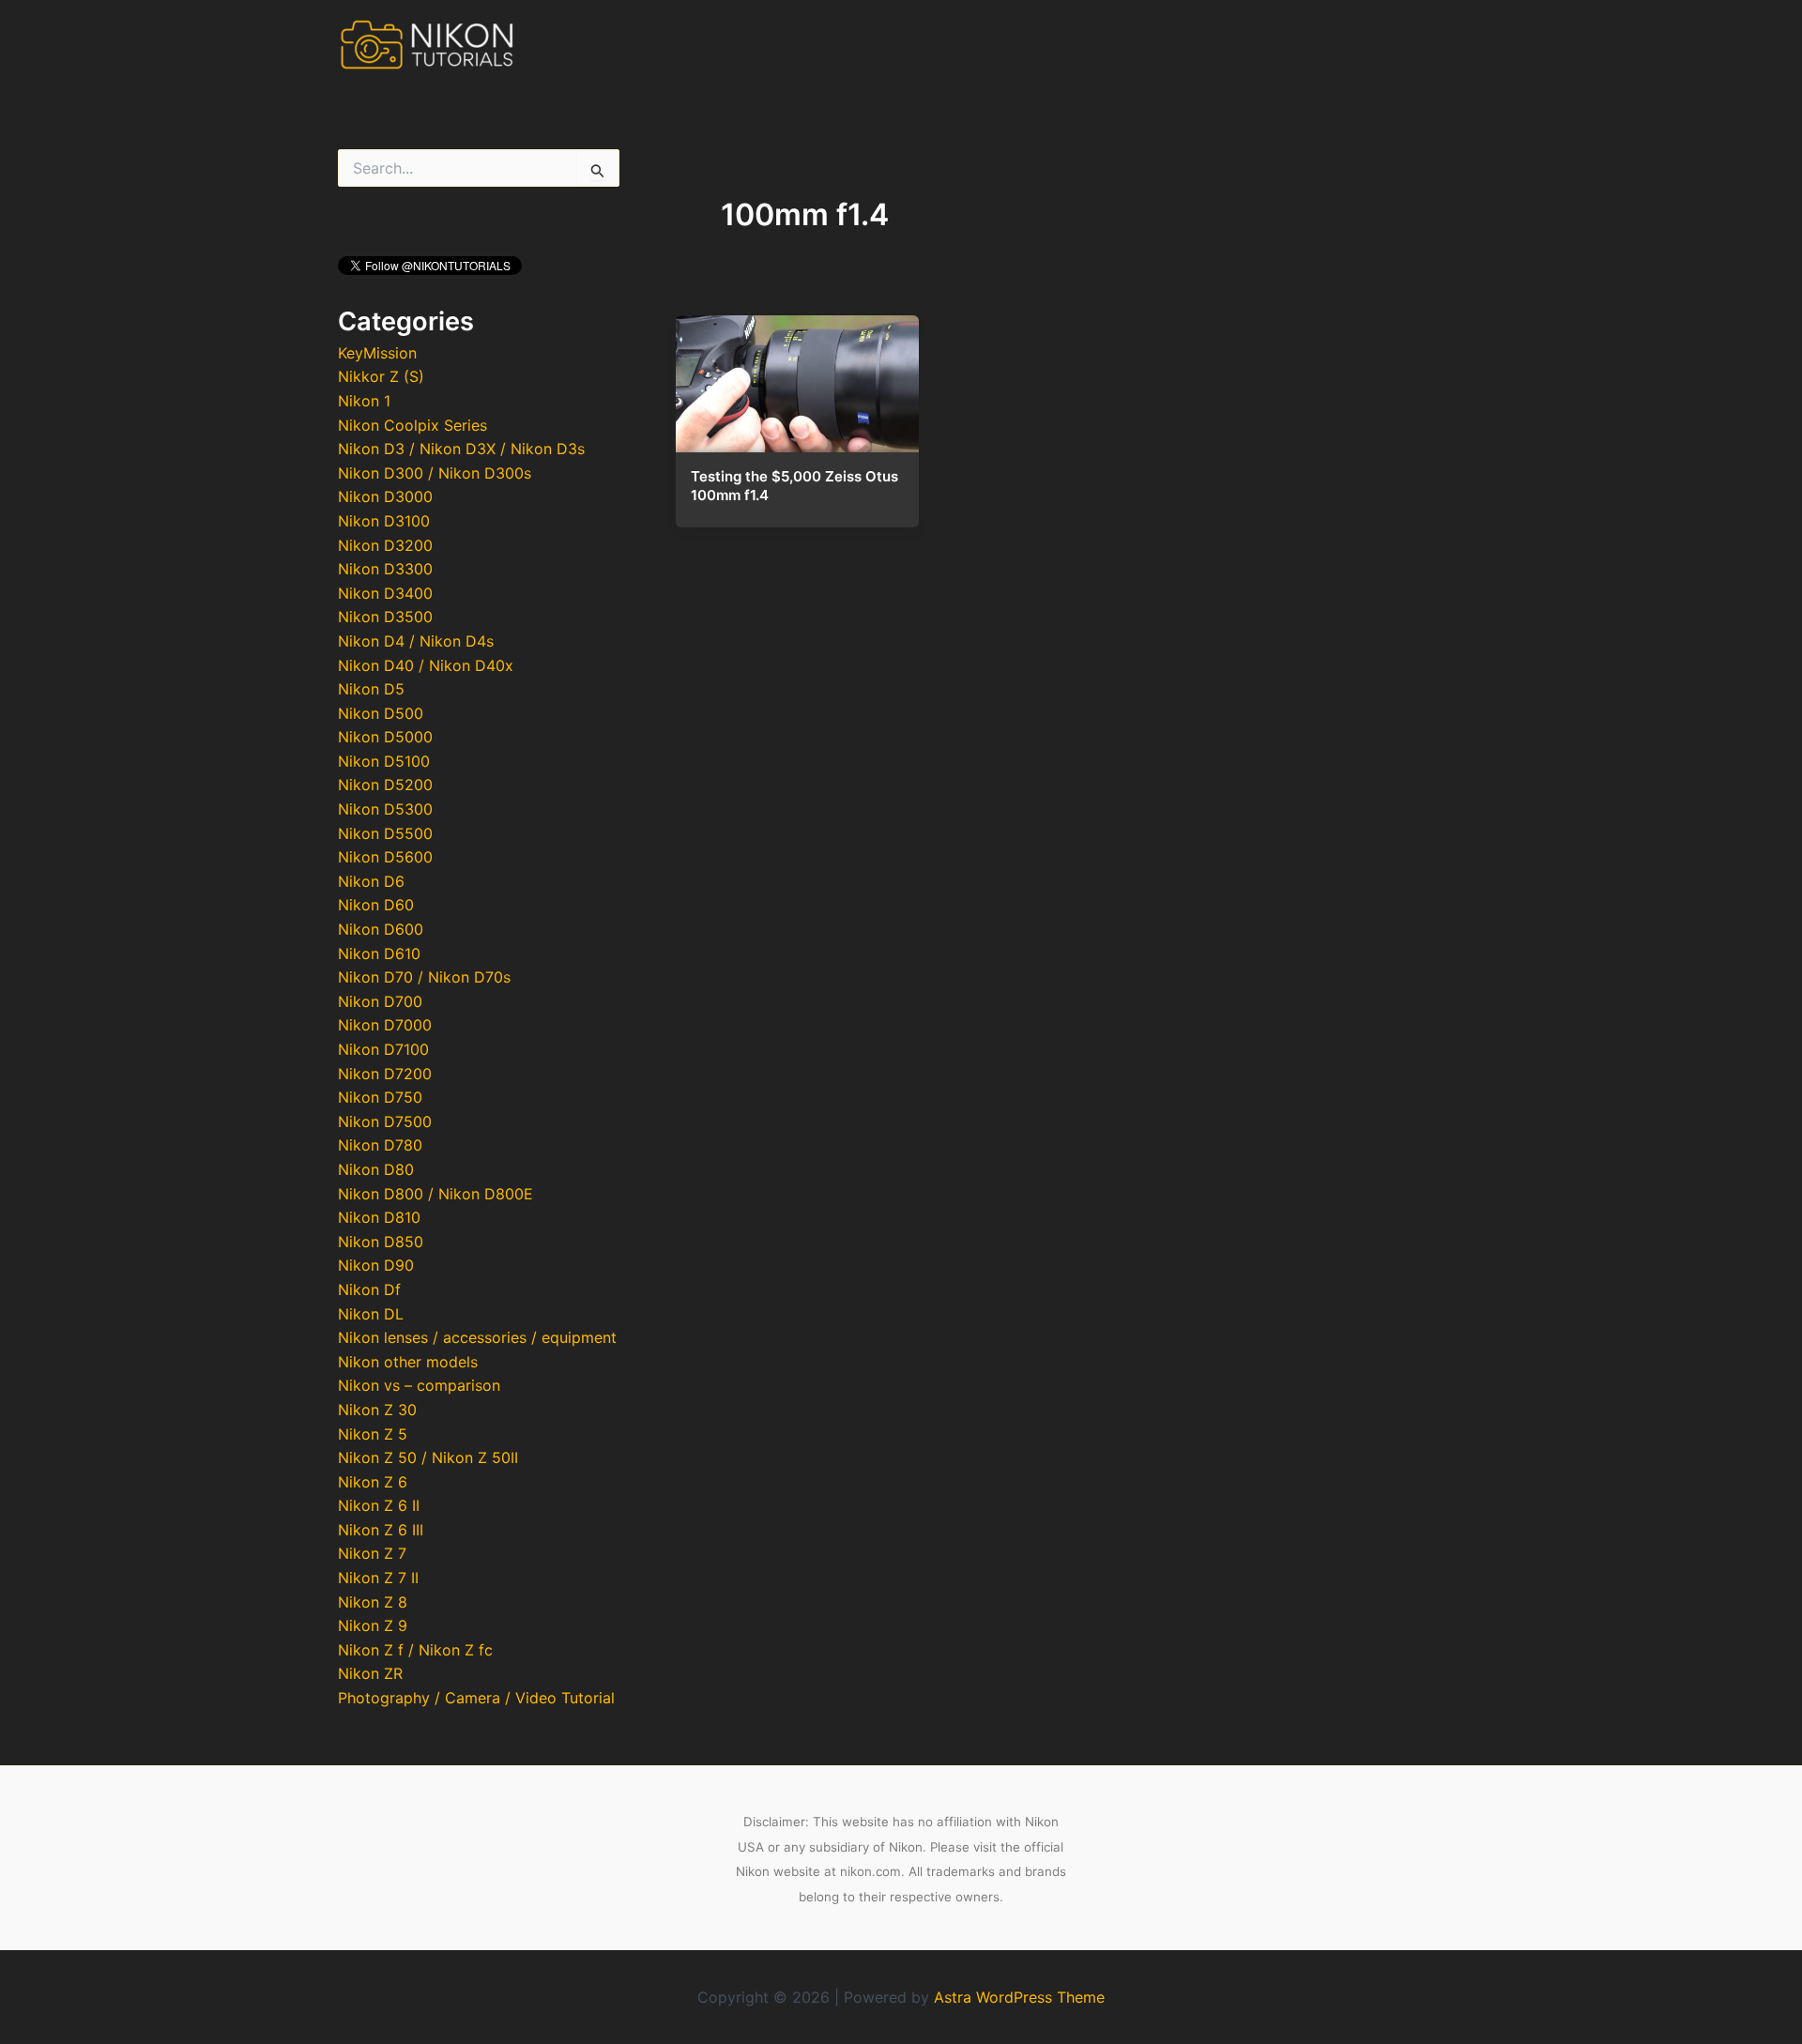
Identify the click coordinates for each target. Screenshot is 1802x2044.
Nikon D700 (380, 1001)
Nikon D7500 (385, 1121)
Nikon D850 (381, 1242)
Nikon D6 (371, 881)
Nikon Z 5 (373, 1434)
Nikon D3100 (384, 521)
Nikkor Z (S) (381, 376)
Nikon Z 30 (377, 1410)
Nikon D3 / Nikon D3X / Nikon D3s (461, 449)
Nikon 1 (364, 401)
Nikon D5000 (385, 737)
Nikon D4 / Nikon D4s (416, 641)
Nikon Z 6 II (379, 1505)
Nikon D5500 (385, 833)
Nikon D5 (371, 689)
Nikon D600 (381, 929)
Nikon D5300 (385, 809)
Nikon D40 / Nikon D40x (426, 665)
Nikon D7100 (383, 1049)
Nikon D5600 (385, 857)
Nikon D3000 (385, 496)
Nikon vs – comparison (419, 1385)
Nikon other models (408, 1362)
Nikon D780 (380, 1145)
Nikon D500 (381, 713)
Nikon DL (371, 1314)
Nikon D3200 (385, 545)
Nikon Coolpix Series (412, 425)
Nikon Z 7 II (378, 1578)
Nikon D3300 (385, 569)
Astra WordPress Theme (1019, 1997)
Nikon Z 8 (373, 1602)
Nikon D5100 (384, 761)
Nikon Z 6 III (381, 1530)
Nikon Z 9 (373, 1625)
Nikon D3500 (385, 617)
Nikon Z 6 (373, 1482)
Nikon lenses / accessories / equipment (477, 1337)
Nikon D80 (376, 1169)
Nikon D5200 (385, 785)
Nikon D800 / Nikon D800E (435, 1194)
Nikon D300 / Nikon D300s (435, 473)
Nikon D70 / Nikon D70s (424, 977)
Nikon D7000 (385, 1025)
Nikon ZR (370, 1673)
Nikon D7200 (385, 1074)
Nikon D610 (379, 953)
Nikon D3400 (385, 593)
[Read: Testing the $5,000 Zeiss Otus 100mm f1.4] (797, 378)
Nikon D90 (376, 1265)
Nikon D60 (376, 905)
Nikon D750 (380, 1097)
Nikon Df (369, 1289)
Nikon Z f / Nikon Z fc (415, 1650)
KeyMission (377, 353)
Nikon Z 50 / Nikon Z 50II (428, 1457)
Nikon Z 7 (372, 1553)
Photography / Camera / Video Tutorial (476, 1698)
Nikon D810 (379, 1217)
